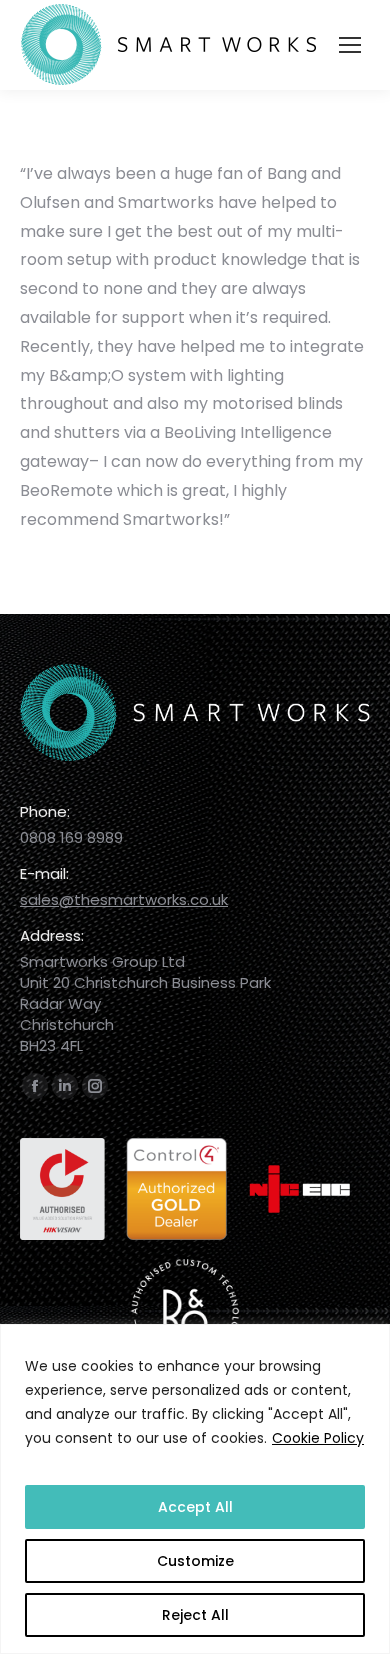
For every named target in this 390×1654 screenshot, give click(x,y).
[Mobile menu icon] (350, 45)
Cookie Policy (318, 1438)
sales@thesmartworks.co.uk (124, 899)
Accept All (195, 1507)
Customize (195, 1561)
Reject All (195, 1615)
